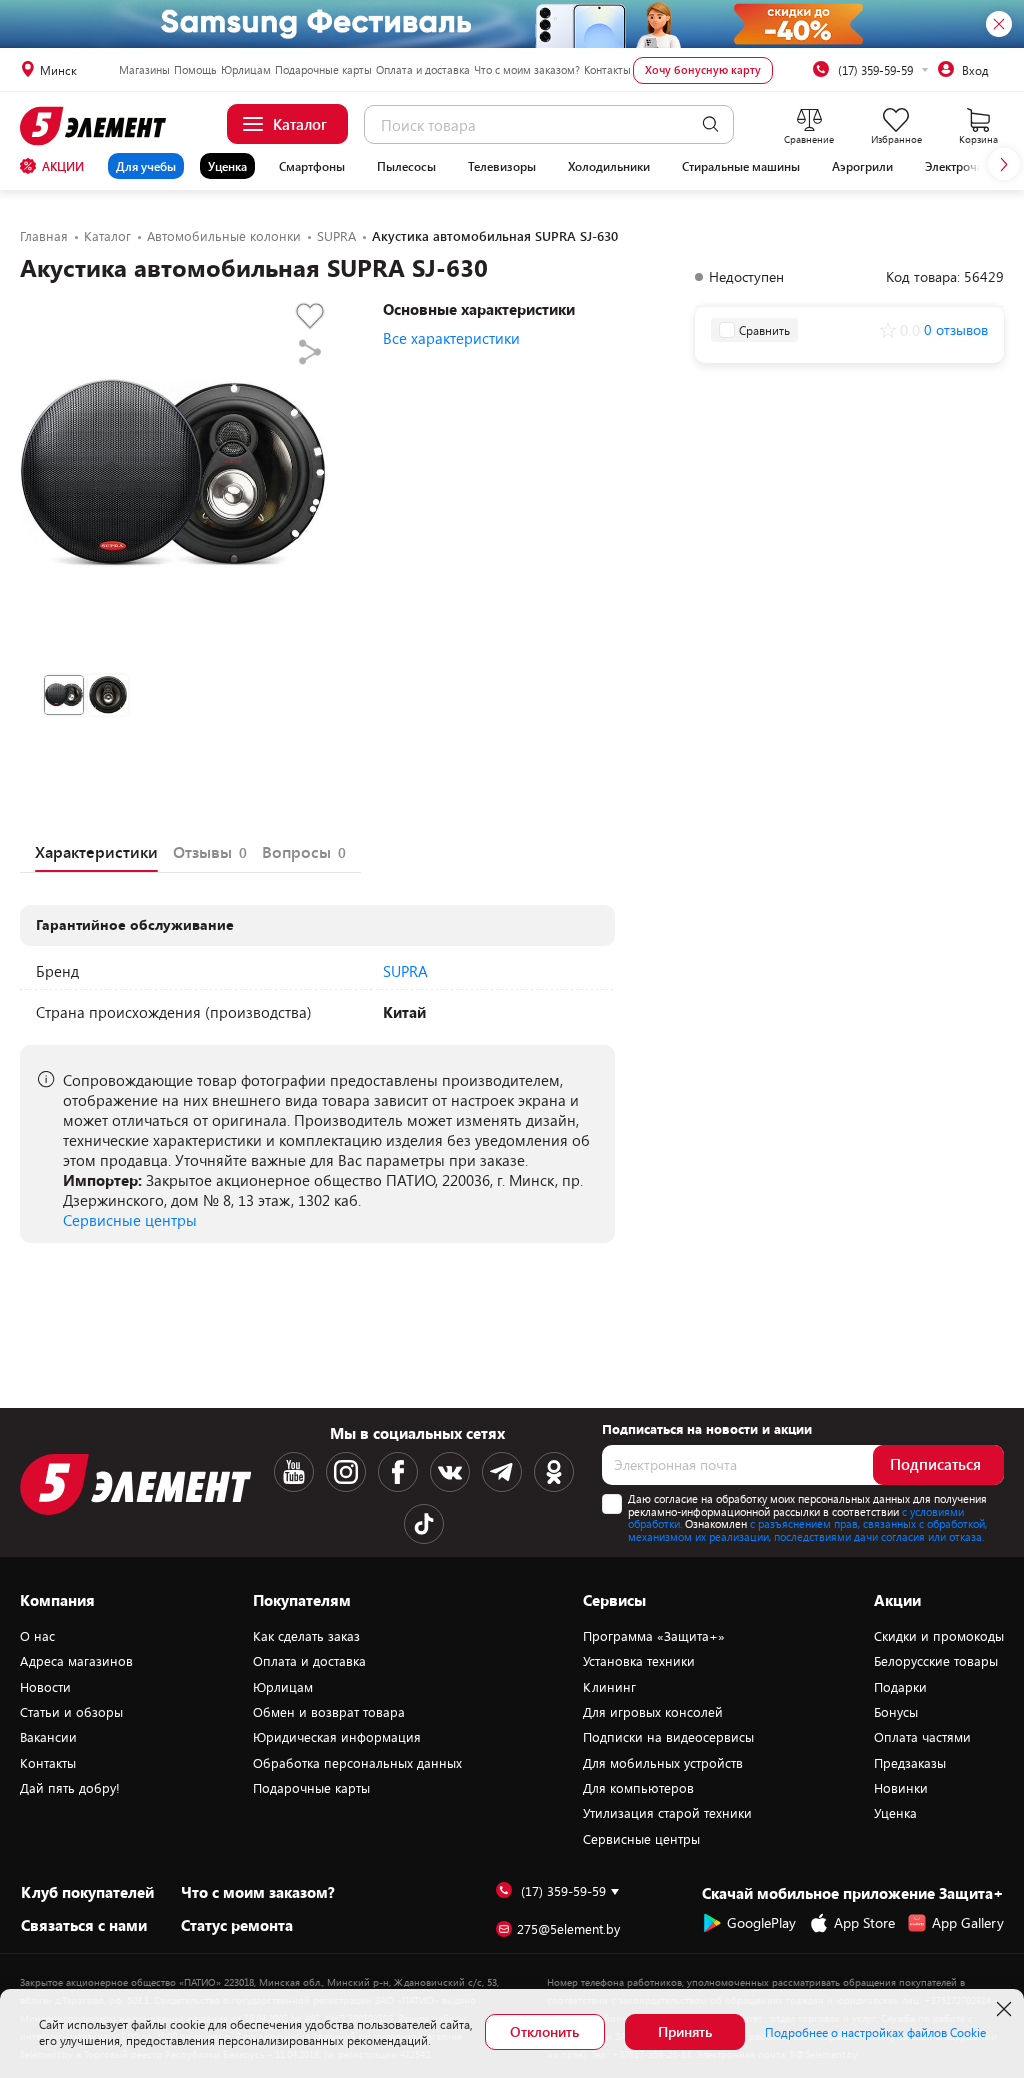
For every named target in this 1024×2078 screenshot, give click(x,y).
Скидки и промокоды (939, 1636)
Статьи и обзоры (71, 1712)
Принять (685, 2031)
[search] (710, 124)
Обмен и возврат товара (329, 1712)
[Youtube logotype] (294, 1472)
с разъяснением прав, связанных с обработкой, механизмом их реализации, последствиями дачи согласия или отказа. (807, 1530)
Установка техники (639, 1661)
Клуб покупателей (87, 1892)
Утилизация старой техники (667, 1813)
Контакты (607, 69)
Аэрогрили (862, 166)
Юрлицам (246, 69)
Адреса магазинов (76, 1661)
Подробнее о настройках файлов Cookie (875, 2032)
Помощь (195, 69)
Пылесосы (406, 166)
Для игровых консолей (653, 1712)
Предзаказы (910, 1763)
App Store (864, 1922)
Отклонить (544, 2031)
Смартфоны (312, 166)
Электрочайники (971, 166)
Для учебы (146, 166)
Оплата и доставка (423, 69)
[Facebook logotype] (398, 1472)
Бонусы (896, 1712)
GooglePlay (761, 1922)
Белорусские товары (936, 1661)
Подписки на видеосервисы (668, 1737)
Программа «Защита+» (654, 1636)
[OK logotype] (554, 1472)
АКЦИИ (63, 166)
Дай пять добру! (70, 1788)
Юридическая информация (337, 1737)
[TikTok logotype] (424, 1524)
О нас (37, 1636)
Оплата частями (922, 1737)
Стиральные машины (741, 166)
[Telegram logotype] (502, 1472)
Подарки (900, 1687)
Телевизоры (502, 166)
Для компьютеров (638, 1788)
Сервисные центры (130, 1220)
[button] (1004, 164)
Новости (45, 1687)
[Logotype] (96, 126)
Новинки (901, 1788)
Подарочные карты (323, 69)
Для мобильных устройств (663, 1763)
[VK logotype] (450, 1472)
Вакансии (48, 1737)
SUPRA (405, 971)
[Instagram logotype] (346, 1472)
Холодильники (609, 166)
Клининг (609, 1687)
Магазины (144, 69)
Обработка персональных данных (357, 1763)
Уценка (227, 166)
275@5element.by (568, 1929)
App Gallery (968, 1922)
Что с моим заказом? (527, 69)
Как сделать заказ (306, 1636)
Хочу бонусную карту (703, 69)
